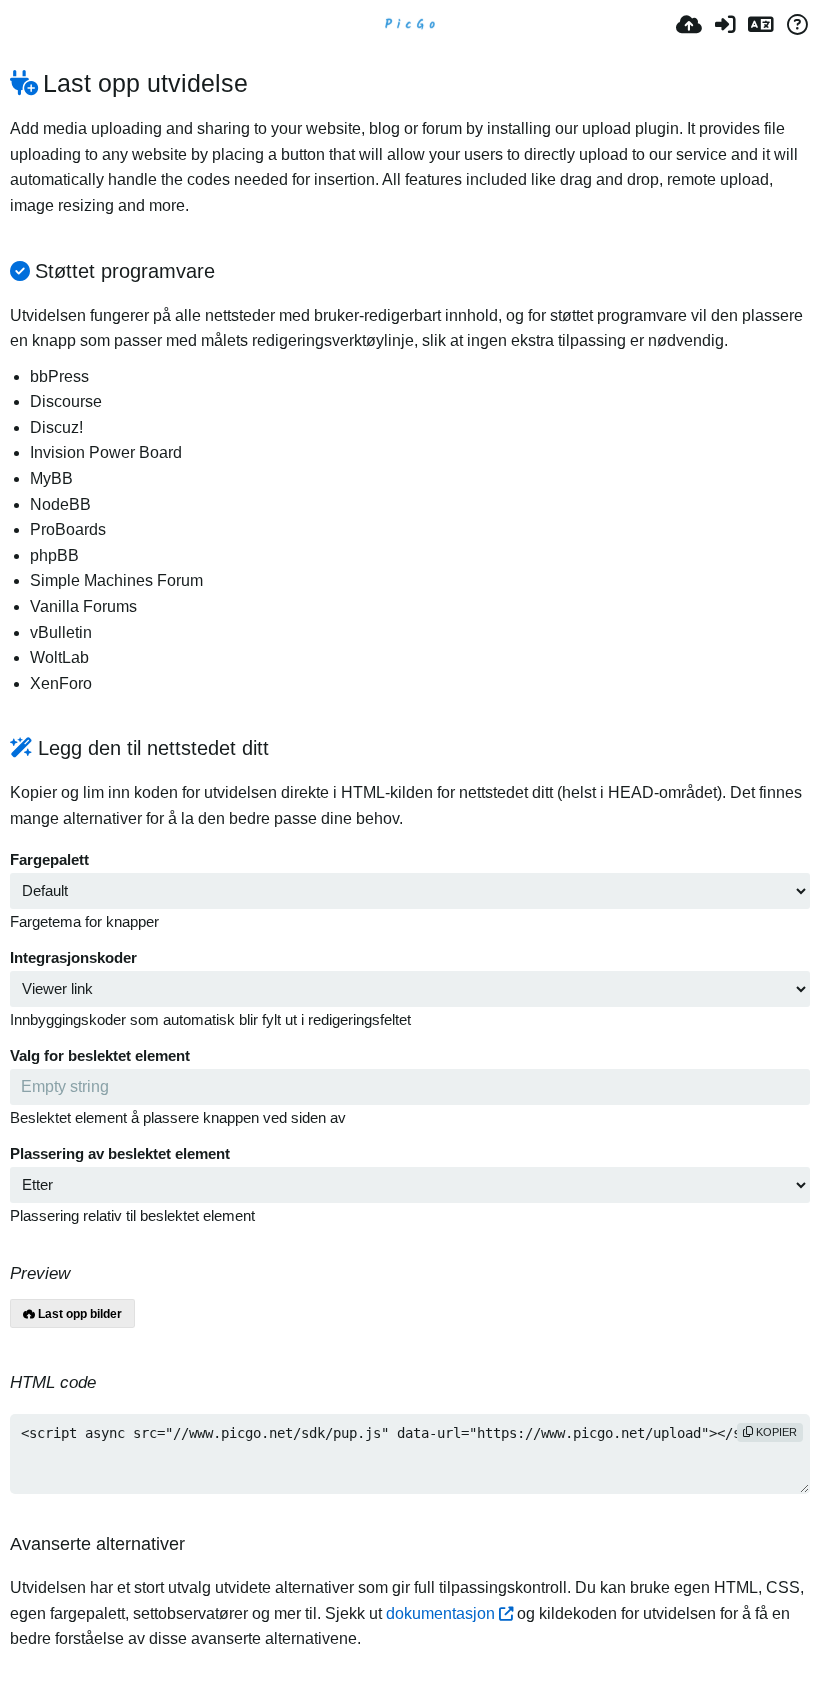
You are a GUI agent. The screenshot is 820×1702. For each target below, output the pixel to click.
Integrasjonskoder (73, 958)
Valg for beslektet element (100, 1056)
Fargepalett (49, 860)
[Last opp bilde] (689, 25)
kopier (775, 1432)
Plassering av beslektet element (120, 1154)
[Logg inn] (725, 25)
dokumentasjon (440, 1613)
